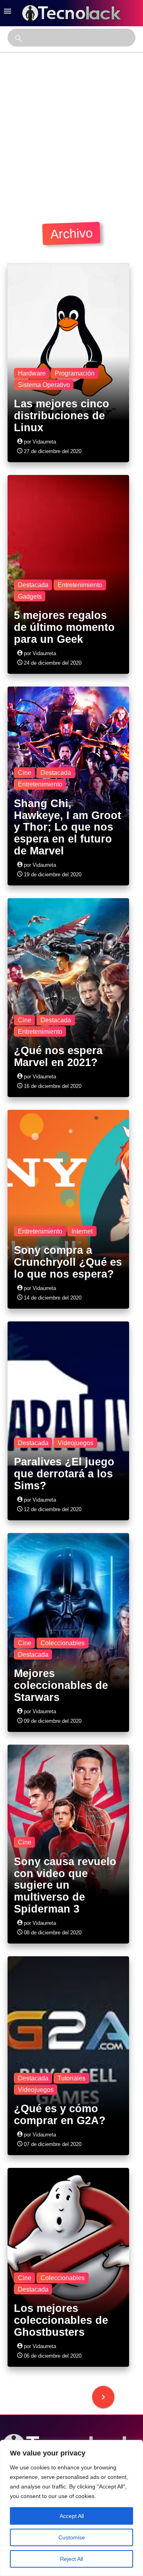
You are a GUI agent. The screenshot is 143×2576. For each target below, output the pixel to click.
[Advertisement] (71, 128)
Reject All (71, 2559)
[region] (71, 2508)
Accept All (72, 2516)
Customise (72, 2537)
